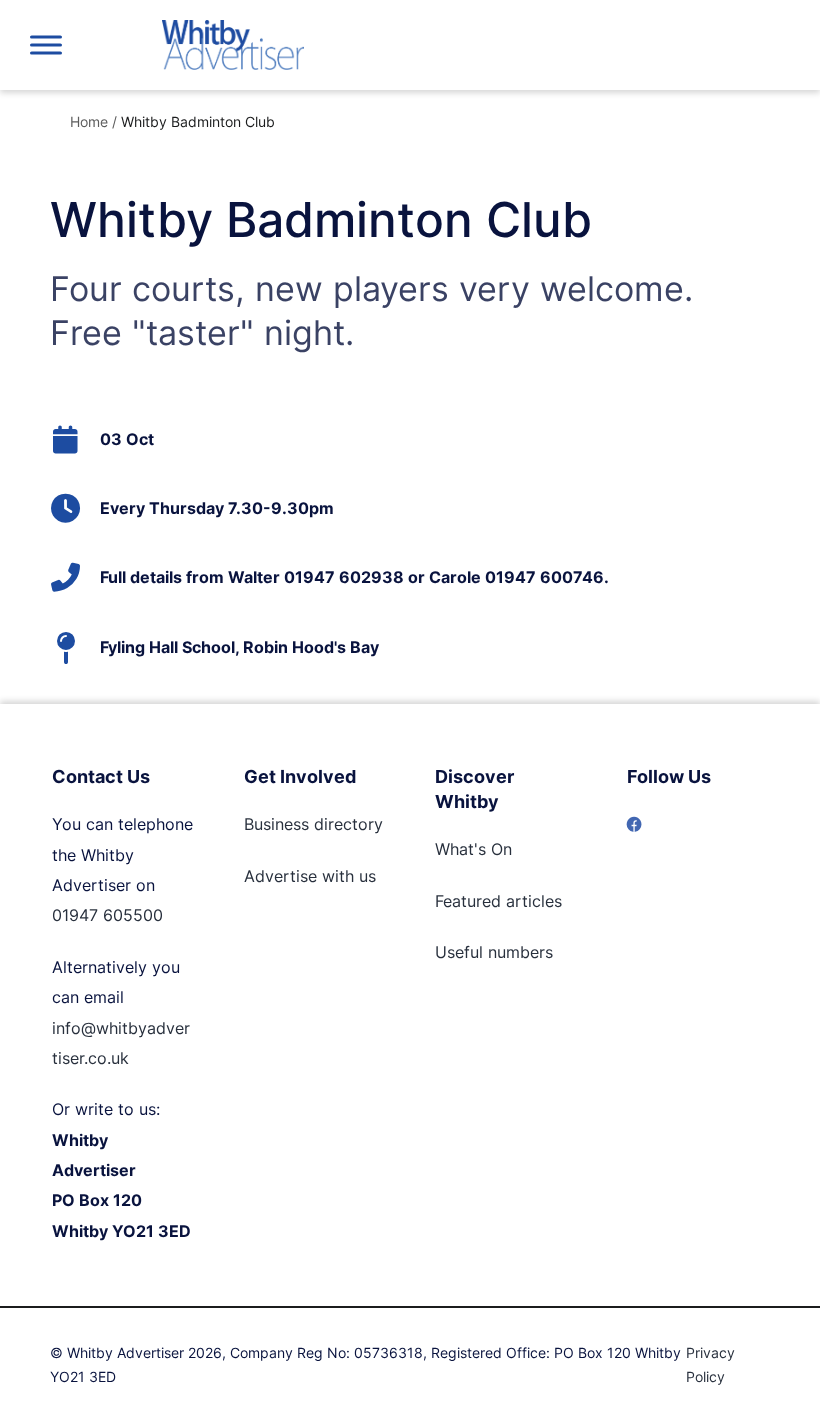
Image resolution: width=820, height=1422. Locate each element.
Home (89, 121)
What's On (473, 849)
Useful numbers (494, 952)
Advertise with (299, 876)
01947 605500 (107, 915)
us (365, 876)
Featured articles (498, 901)
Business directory (313, 824)
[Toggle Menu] (46, 44)
